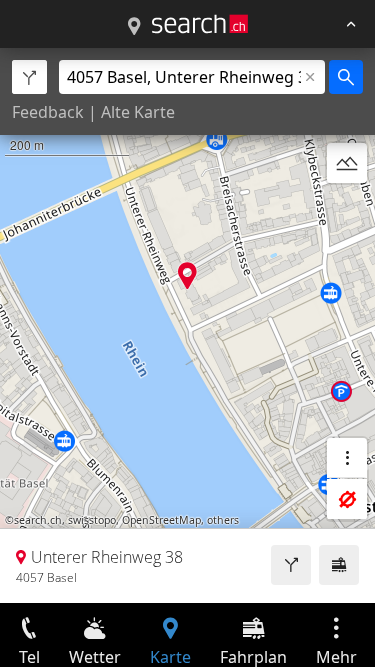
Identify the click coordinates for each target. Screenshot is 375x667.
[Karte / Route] (134, 27)
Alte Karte (138, 112)
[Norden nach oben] (347, 211)
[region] (187, 325)
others (223, 520)
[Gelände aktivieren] (347, 163)
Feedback (48, 112)
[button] (187, 275)
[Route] (291, 565)
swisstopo (92, 520)
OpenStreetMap (161, 520)
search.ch (38, 520)
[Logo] (200, 24)
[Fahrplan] (339, 565)
